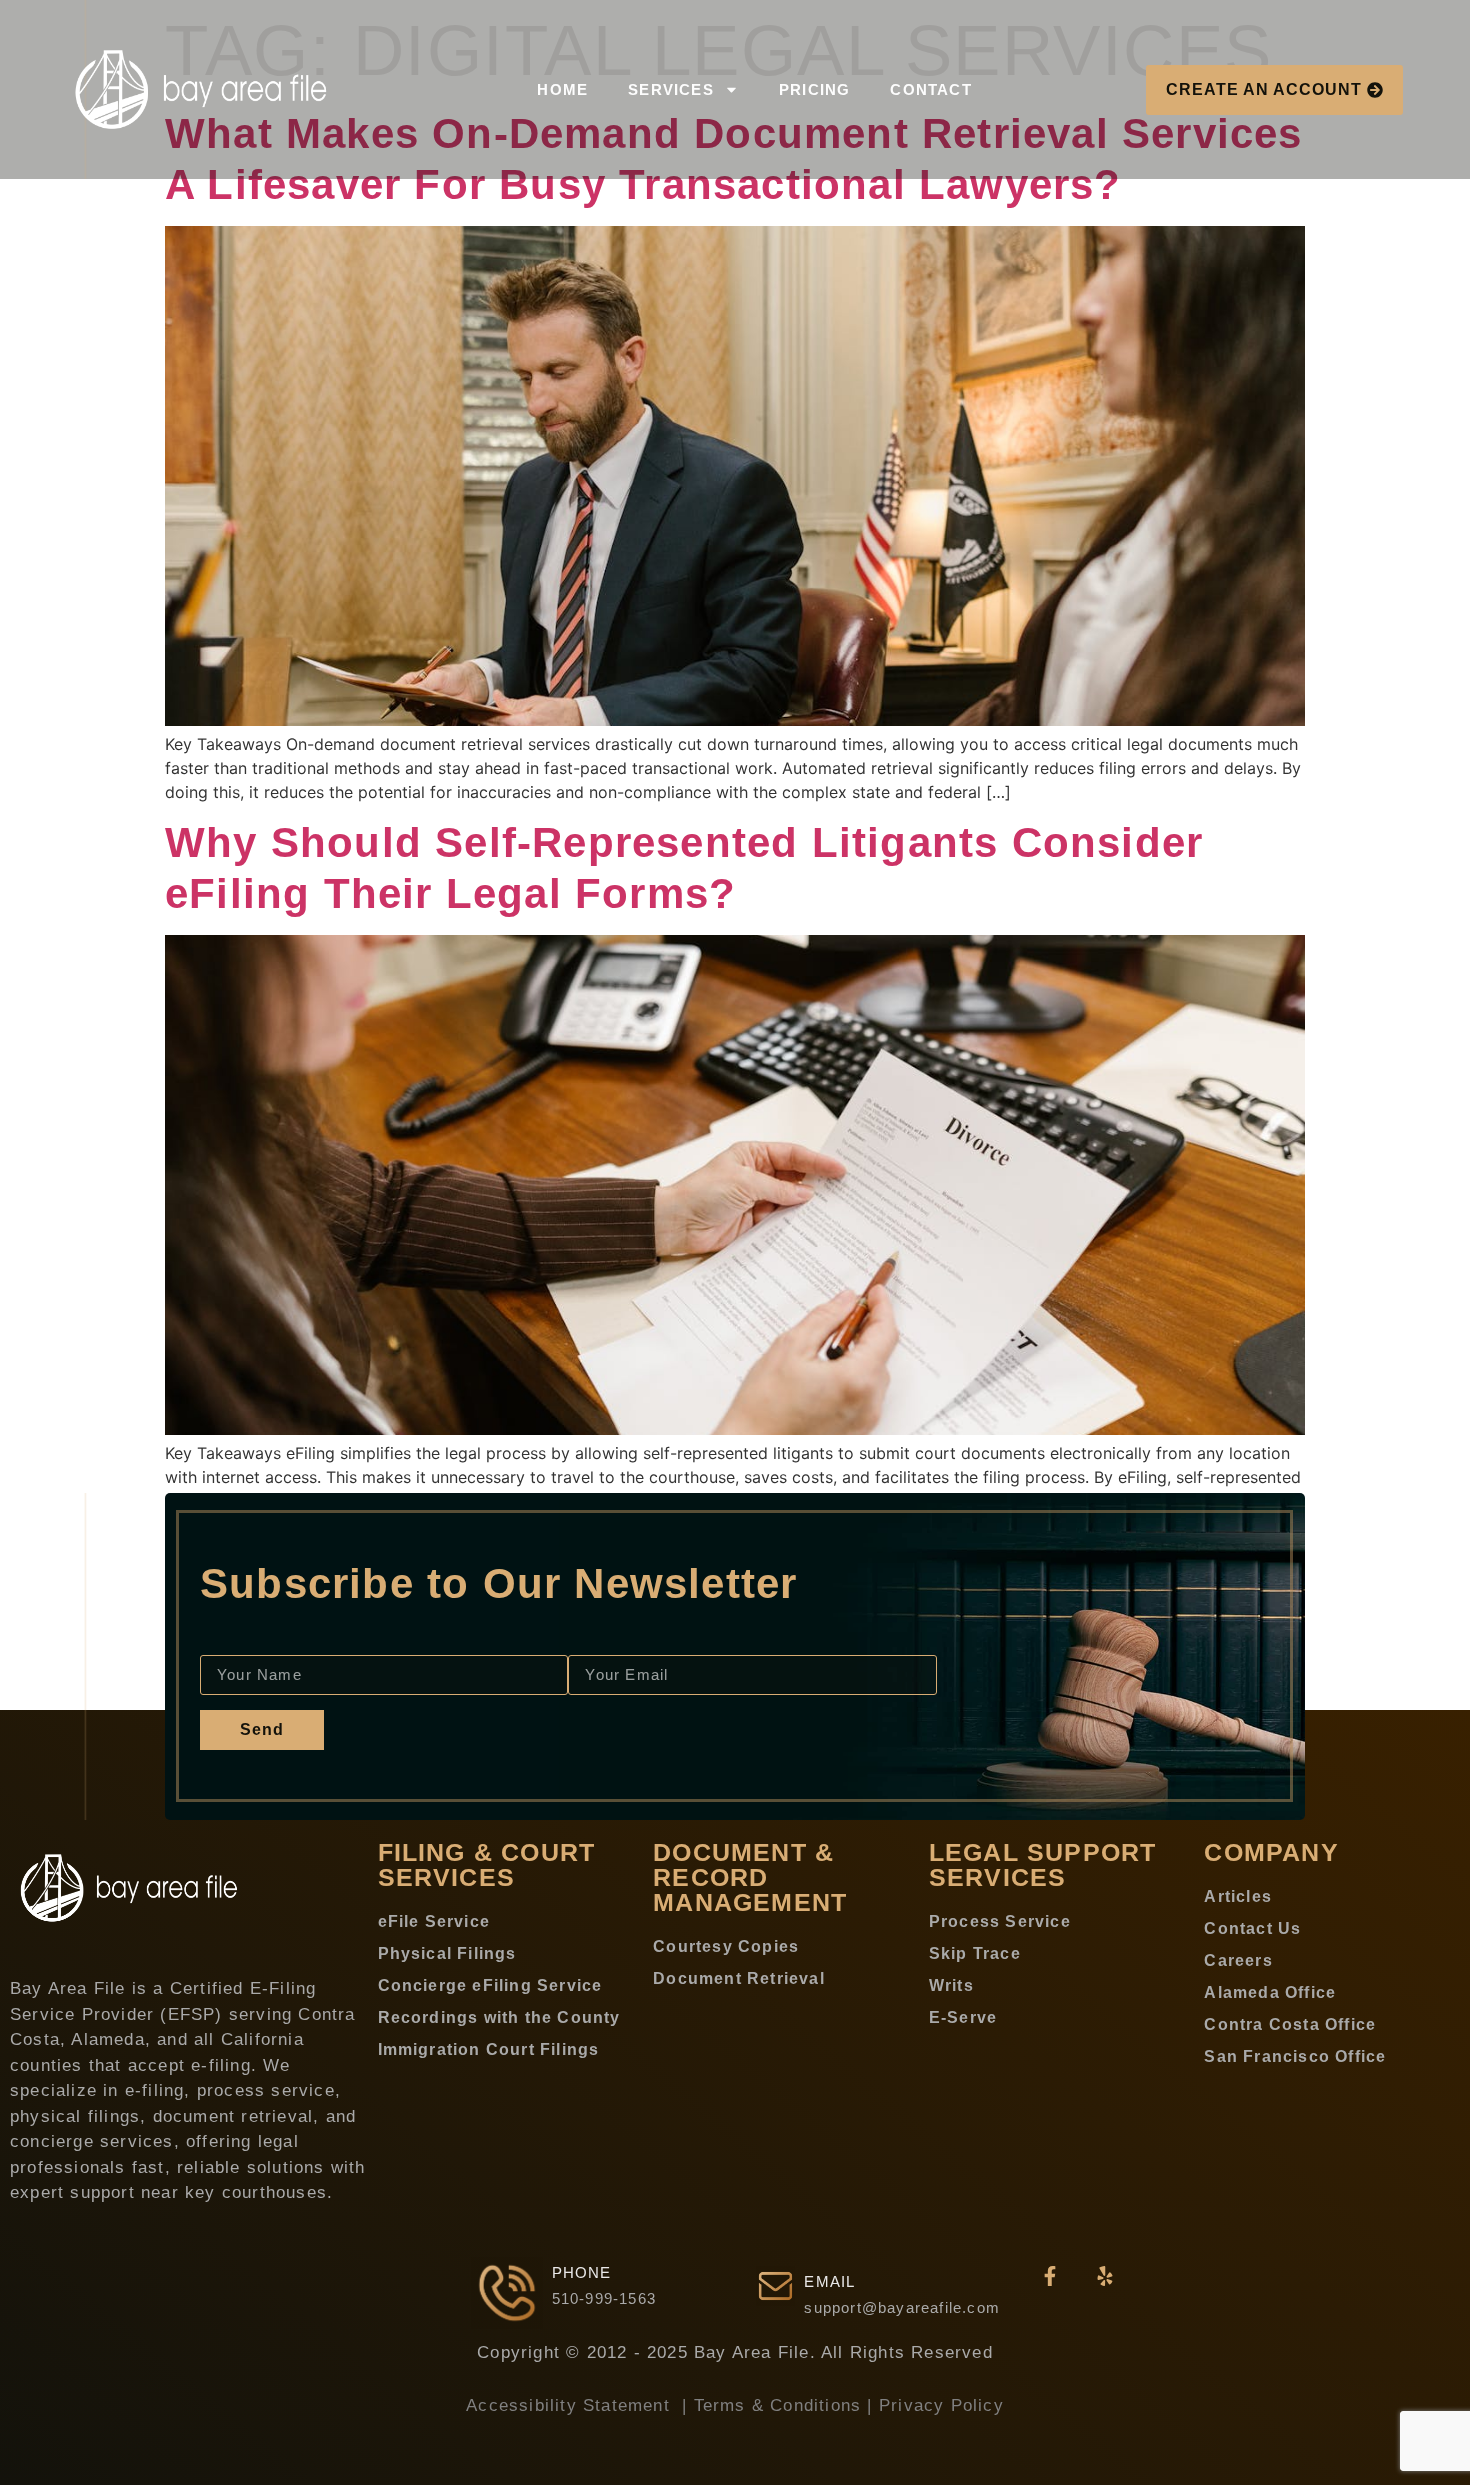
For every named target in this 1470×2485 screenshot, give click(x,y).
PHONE (582, 2272)
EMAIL (829, 2281)
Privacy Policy (941, 2405)
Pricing (814, 89)
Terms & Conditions (778, 2405)
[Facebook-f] (1050, 2276)
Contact (930, 89)
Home (562, 89)
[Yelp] (1105, 2276)
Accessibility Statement (571, 2405)
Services (671, 89)
